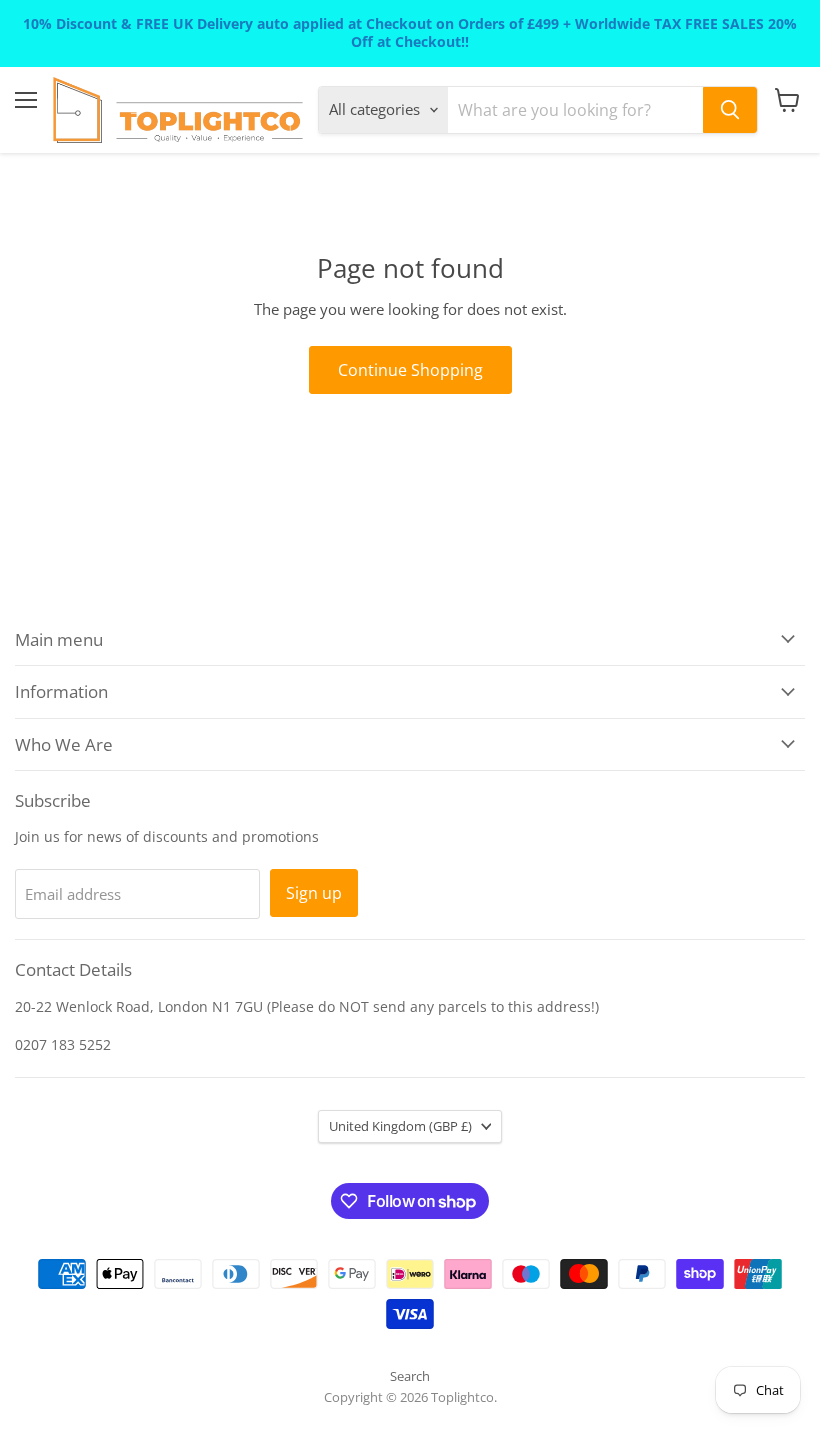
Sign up (314, 893)
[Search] (730, 110)
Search (410, 1376)
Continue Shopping (410, 370)
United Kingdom (400, 1126)
